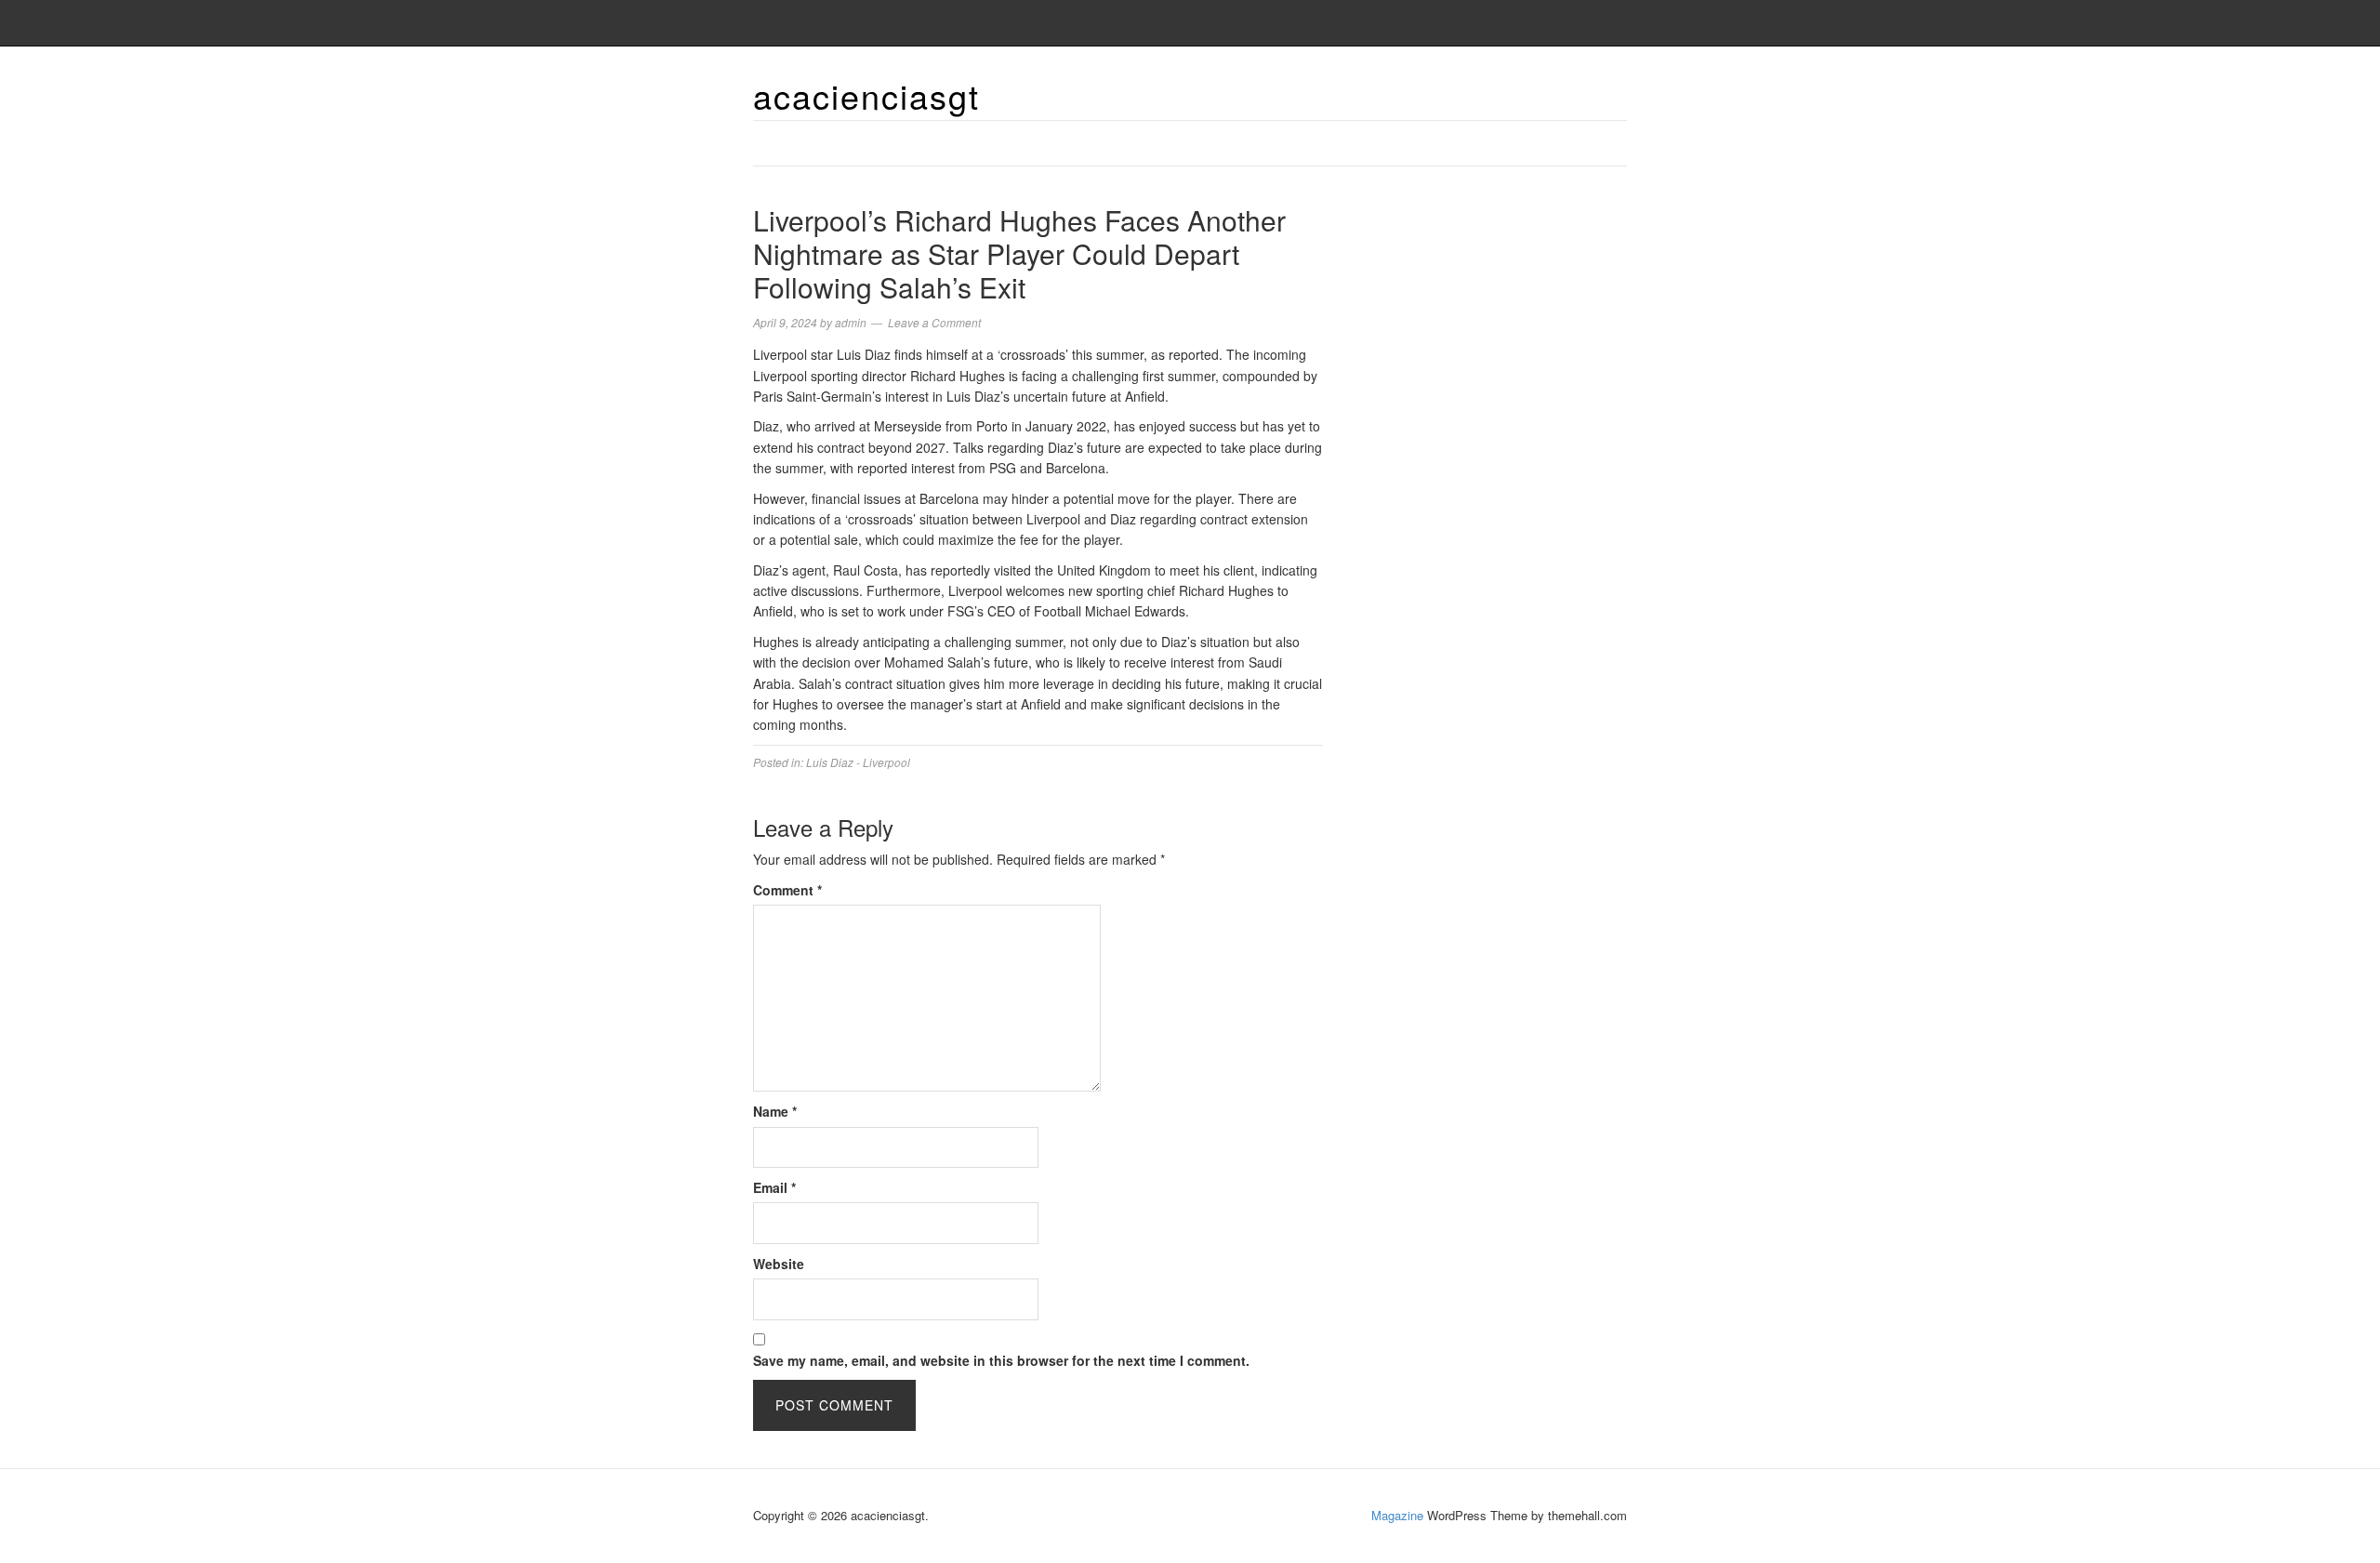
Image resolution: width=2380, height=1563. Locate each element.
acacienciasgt (866, 95)
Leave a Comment (934, 322)
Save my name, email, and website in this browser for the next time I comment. (1001, 1360)
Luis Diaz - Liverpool (858, 762)
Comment (787, 890)
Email (774, 1187)
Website (779, 1264)
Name (775, 1111)
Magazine (1397, 1515)
